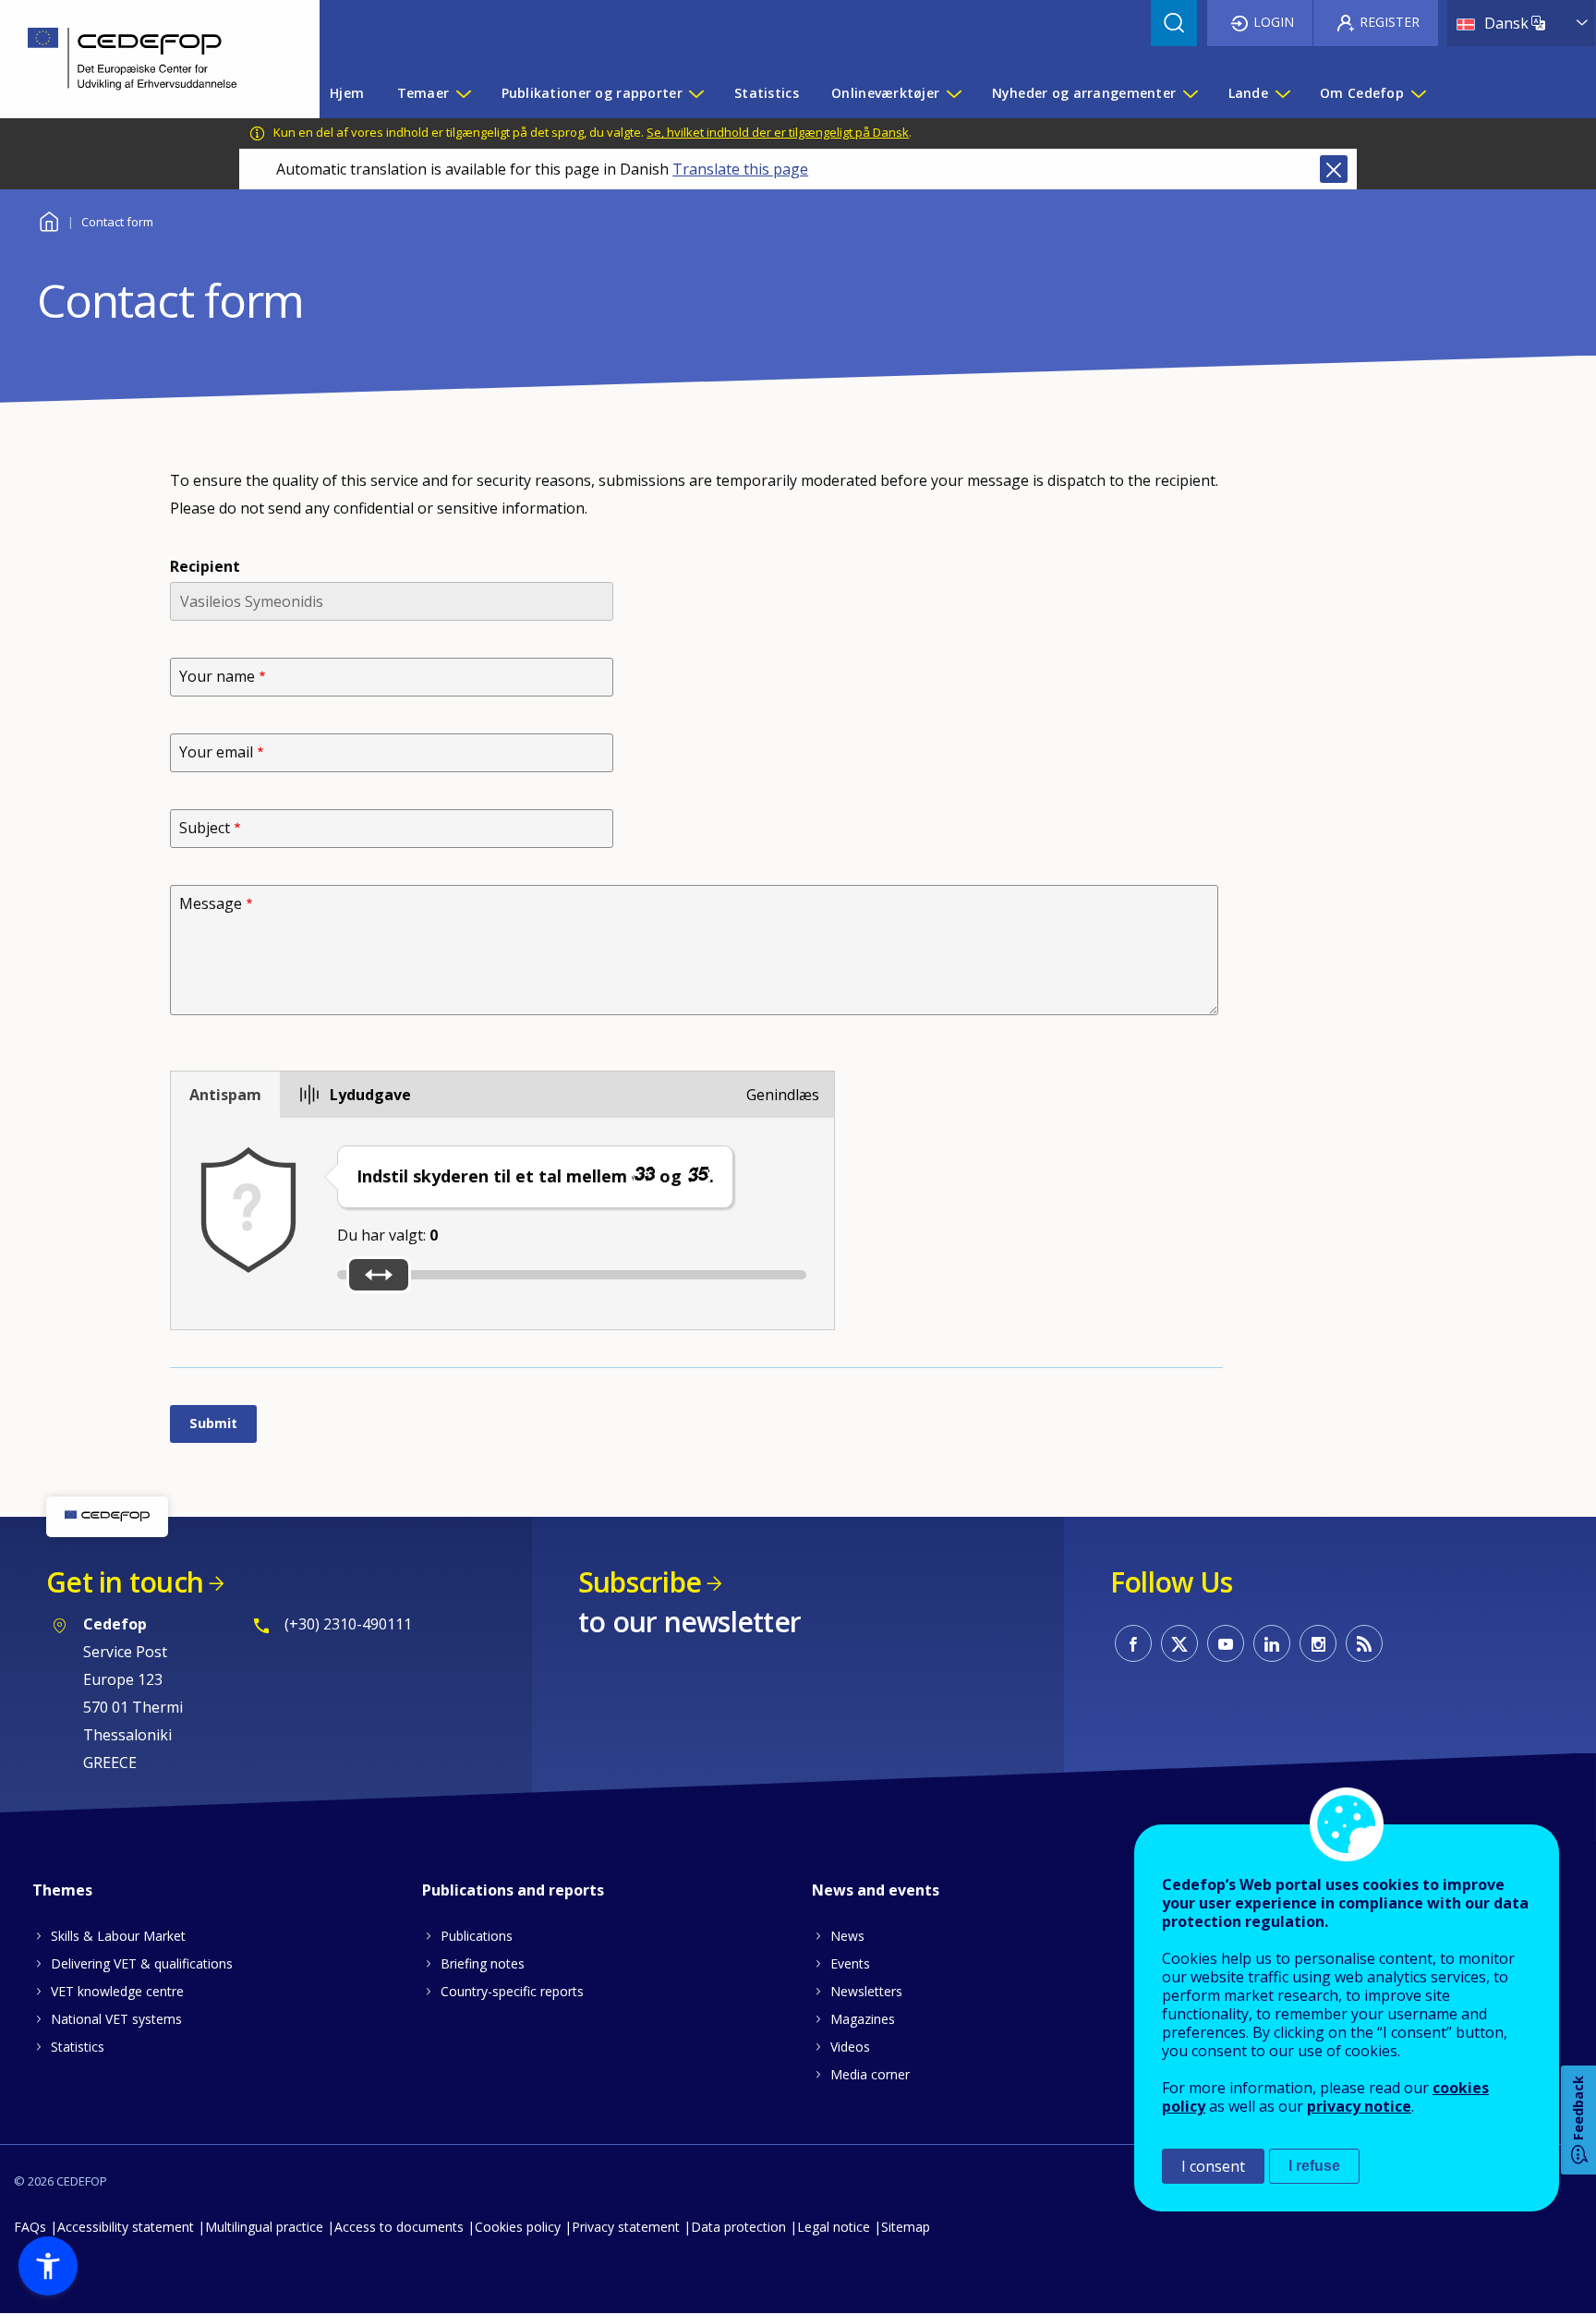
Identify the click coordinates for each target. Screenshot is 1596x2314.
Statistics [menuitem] (767, 93)
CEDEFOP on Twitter (1179, 1643)
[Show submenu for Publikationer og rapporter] (695, 93)
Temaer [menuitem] (423, 93)
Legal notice (834, 2227)
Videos (850, 2047)
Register (1390, 22)
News (847, 1936)
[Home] (146, 59)
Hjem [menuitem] (347, 93)
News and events (876, 1890)
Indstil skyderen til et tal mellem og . (535, 1176)
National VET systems (116, 2019)
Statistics (78, 2047)
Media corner (870, 2074)
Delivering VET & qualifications (142, 1963)
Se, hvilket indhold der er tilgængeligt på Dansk (778, 132)
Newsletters (866, 1991)
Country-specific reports (512, 1991)
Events (850, 1963)
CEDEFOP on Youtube (1226, 1643)
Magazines (863, 2019)
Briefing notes (483, 1963)
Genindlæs (783, 1095)
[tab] (225, 1095)
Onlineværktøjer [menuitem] (885, 93)
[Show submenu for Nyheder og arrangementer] (1190, 93)
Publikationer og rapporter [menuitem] (592, 93)
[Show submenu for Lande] (1282, 93)
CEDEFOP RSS (1364, 1643)
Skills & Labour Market (118, 1936)
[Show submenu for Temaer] (463, 93)
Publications (477, 1936)
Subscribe (640, 1582)
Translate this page (740, 169)
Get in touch (125, 1582)
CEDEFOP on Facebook (1133, 1643)
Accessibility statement (126, 2227)
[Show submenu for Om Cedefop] (1418, 93)
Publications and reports (513, 1890)
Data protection (738, 2227)
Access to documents (399, 2227)
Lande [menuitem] (1248, 93)
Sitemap (906, 2227)
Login (1274, 22)
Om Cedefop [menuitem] (1362, 93)
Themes (62, 1890)
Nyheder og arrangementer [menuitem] (1084, 93)
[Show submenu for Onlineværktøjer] (953, 93)
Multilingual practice (264, 2227)
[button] (48, 2266)
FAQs (30, 2227)
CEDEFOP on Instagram (1318, 1643)
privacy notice (1359, 2106)
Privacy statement (626, 2227)
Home (48, 219)
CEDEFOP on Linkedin (1272, 1643)
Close (1334, 169)
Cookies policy (518, 2227)
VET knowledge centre (117, 1991)
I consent (1213, 2166)
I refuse (1314, 2166)
